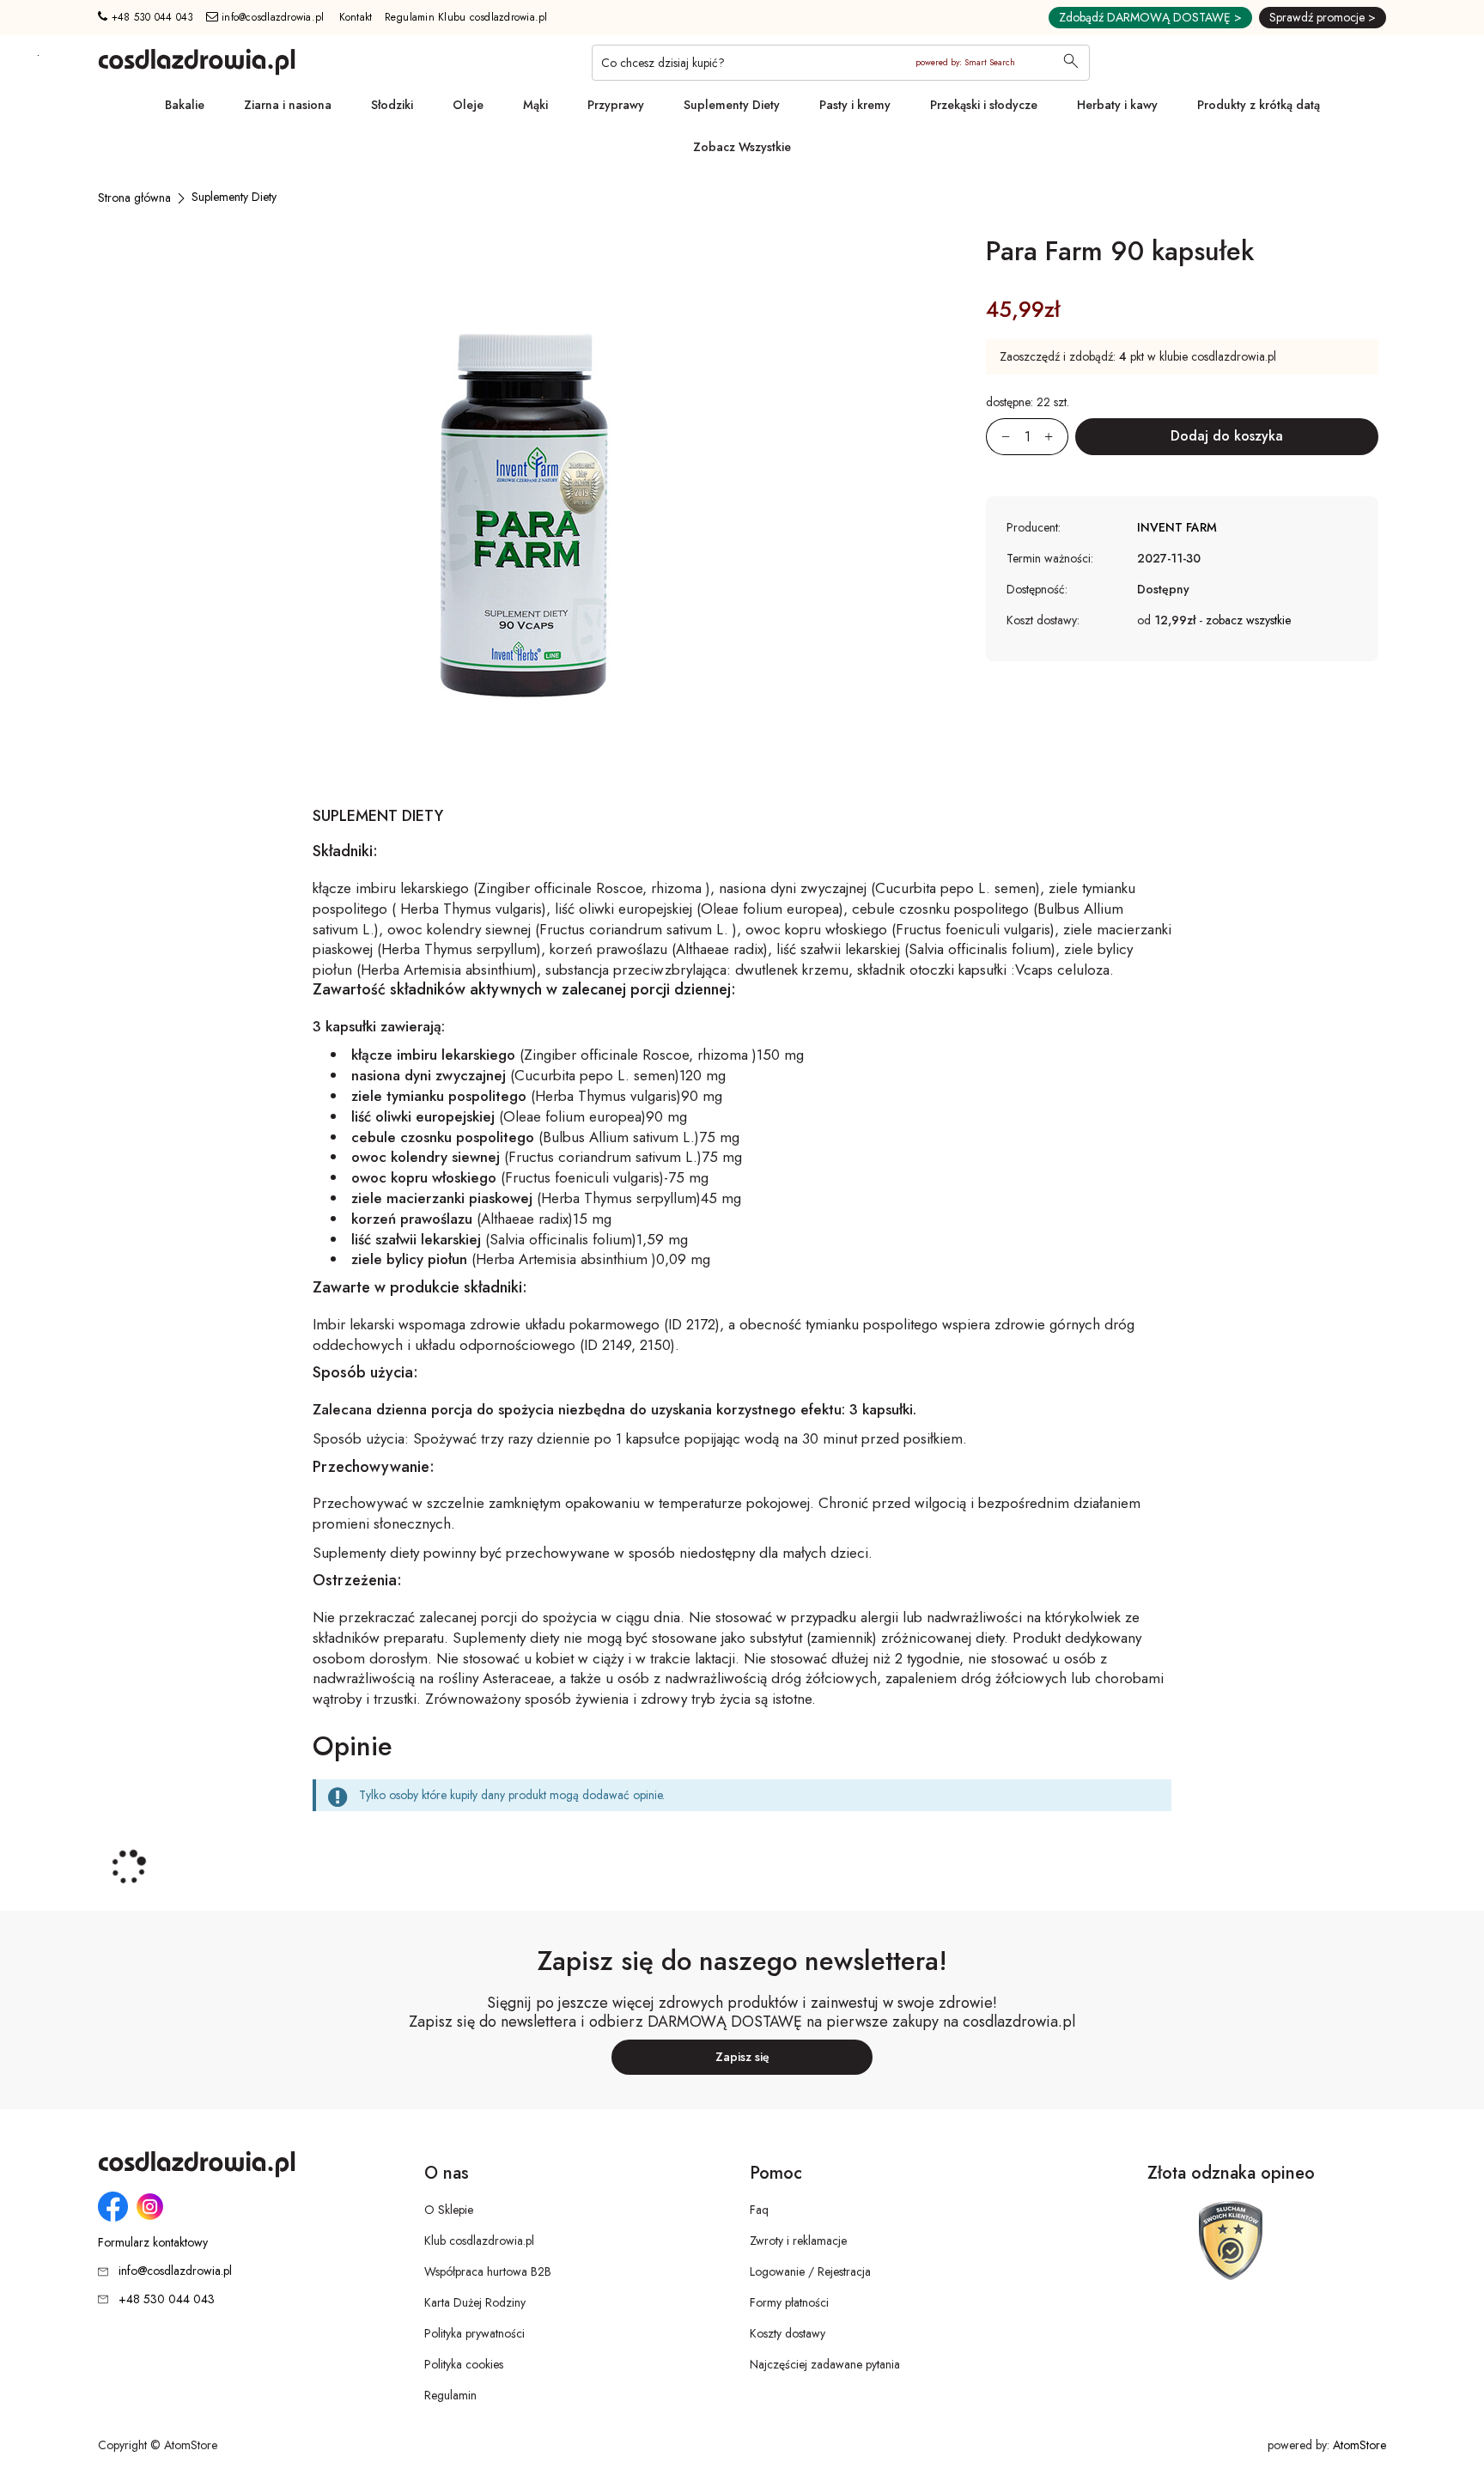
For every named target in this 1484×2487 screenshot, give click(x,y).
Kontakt (356, 17)
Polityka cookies (464, 2364)
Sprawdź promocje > (1323, 17)
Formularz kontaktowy (153, 2243)
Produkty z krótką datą (1259, 105)
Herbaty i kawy (1117, 105)
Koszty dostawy (788, 2333)
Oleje (468, 105)
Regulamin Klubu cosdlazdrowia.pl (466, 17)
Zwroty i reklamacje (798, 2241)
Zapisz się (742, 2057)
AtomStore (1359, 2445)
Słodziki (392, 105)
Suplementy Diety (732, 105)
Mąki (535, 105)
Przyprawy (616, 105)
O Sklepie (449, 2210)
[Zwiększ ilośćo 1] (1056, 437)
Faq (759, 2210)
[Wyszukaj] (1071, 63)
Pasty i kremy (855, 105)
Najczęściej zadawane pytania (825, 2364)
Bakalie (185, 105)
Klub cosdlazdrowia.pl (479, 2241)
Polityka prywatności (474, 2333)
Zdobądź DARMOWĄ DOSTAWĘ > (1150, 17)
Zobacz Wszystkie (742, 147)
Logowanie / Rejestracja (810, 2271)
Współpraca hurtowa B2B (488, 2271)
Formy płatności (789, 2302)
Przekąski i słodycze (984, 105)
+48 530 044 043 (150, 17)
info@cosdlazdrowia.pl (271, 17)
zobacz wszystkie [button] (1248, 620)
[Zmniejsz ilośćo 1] (998, 437)
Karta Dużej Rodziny (475, 2302)
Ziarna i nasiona (288, 105)
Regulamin (450, 2395)
